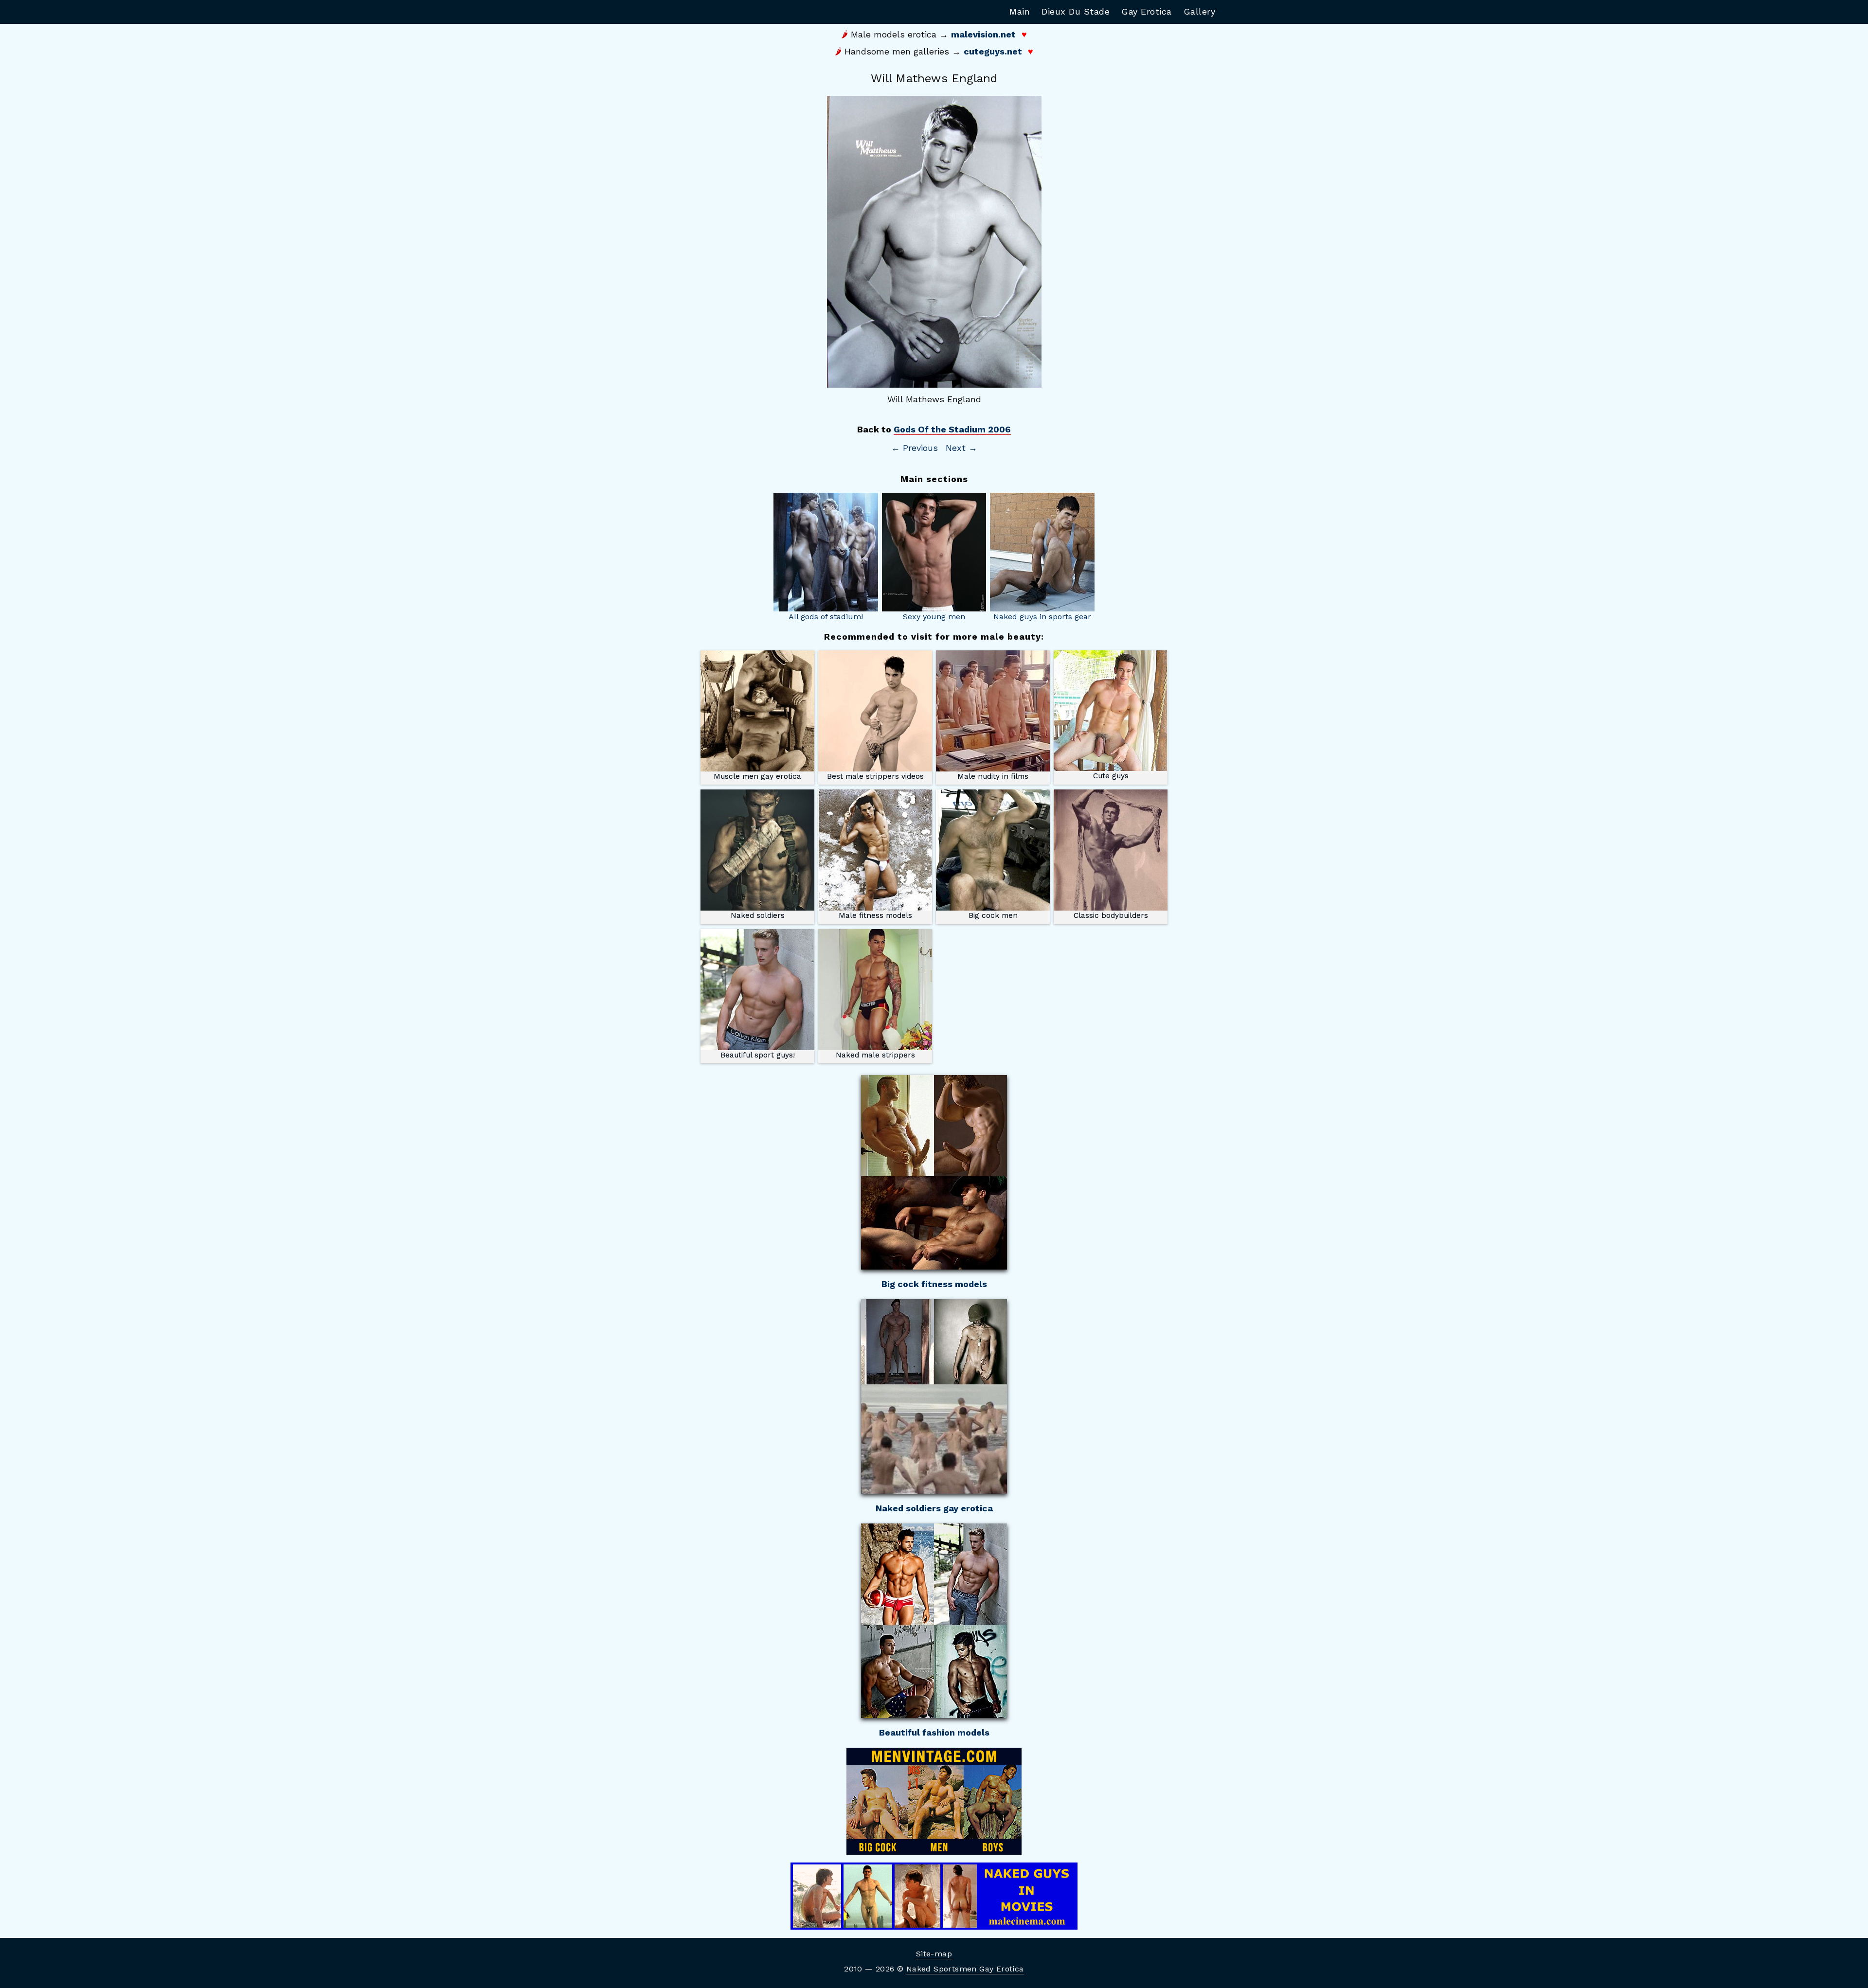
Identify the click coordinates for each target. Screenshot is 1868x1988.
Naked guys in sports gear (1042, 617)
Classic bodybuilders (1111, 915)
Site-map (934, 1954)
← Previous (915, 448)
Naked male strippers (875, 1055)
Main (1020, 11)
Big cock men (993, 915)
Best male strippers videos (875, 776)
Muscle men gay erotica (757, 776)
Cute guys (1111, 776)
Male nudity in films (993, 776)
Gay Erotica (1147, 11)
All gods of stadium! (826, 617)
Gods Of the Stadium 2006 (952, 429)
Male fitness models (875, 915)
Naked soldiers (758, 915)
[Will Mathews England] (934, 242)
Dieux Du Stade (1076, 11)
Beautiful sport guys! (758, 1055)
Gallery (1200, 11)
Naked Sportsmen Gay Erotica (965, 1969)
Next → (961, 448)
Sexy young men (934, 617)
